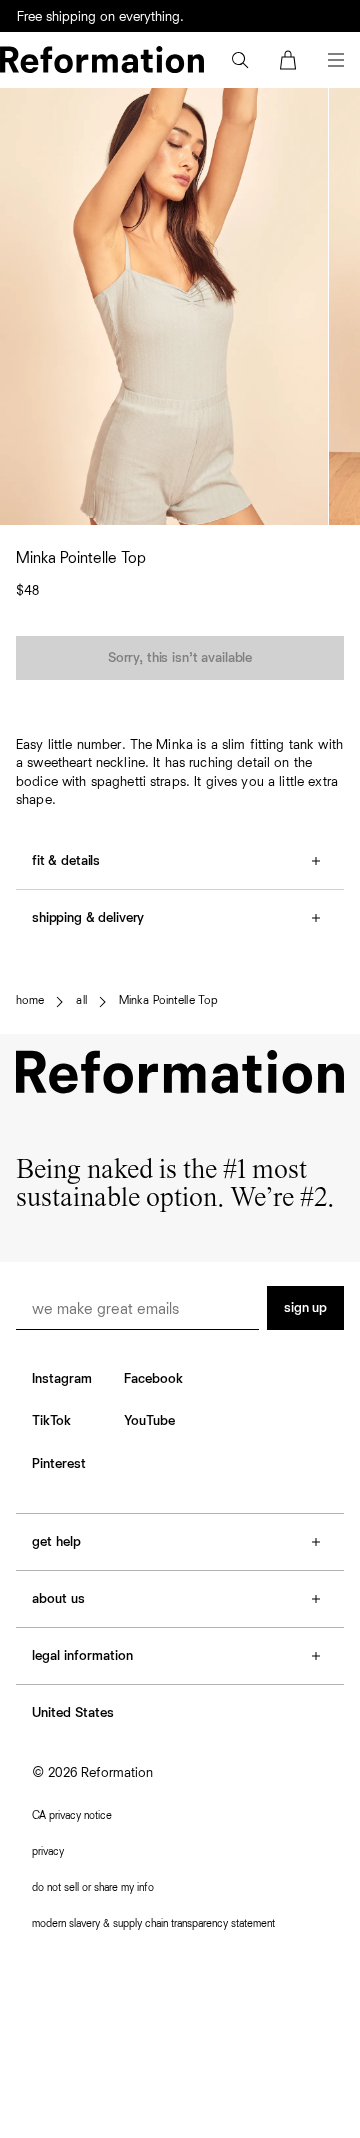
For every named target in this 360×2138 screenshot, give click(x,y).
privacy (48, 1851)
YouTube (149, 1421)
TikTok (51, 1421)
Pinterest (59, 1464)
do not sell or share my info (93, 1887)
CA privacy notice (72, 1815)
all (81, 1001)
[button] (240, 60)
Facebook (153, 1379)
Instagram (62, 1379)
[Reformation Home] (102, 59)
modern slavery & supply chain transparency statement (153, 1923)
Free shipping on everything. (100, 17)
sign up (305, 1308)
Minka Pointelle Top (168, 1001)
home (30, 1001)
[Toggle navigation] (336, 60)
